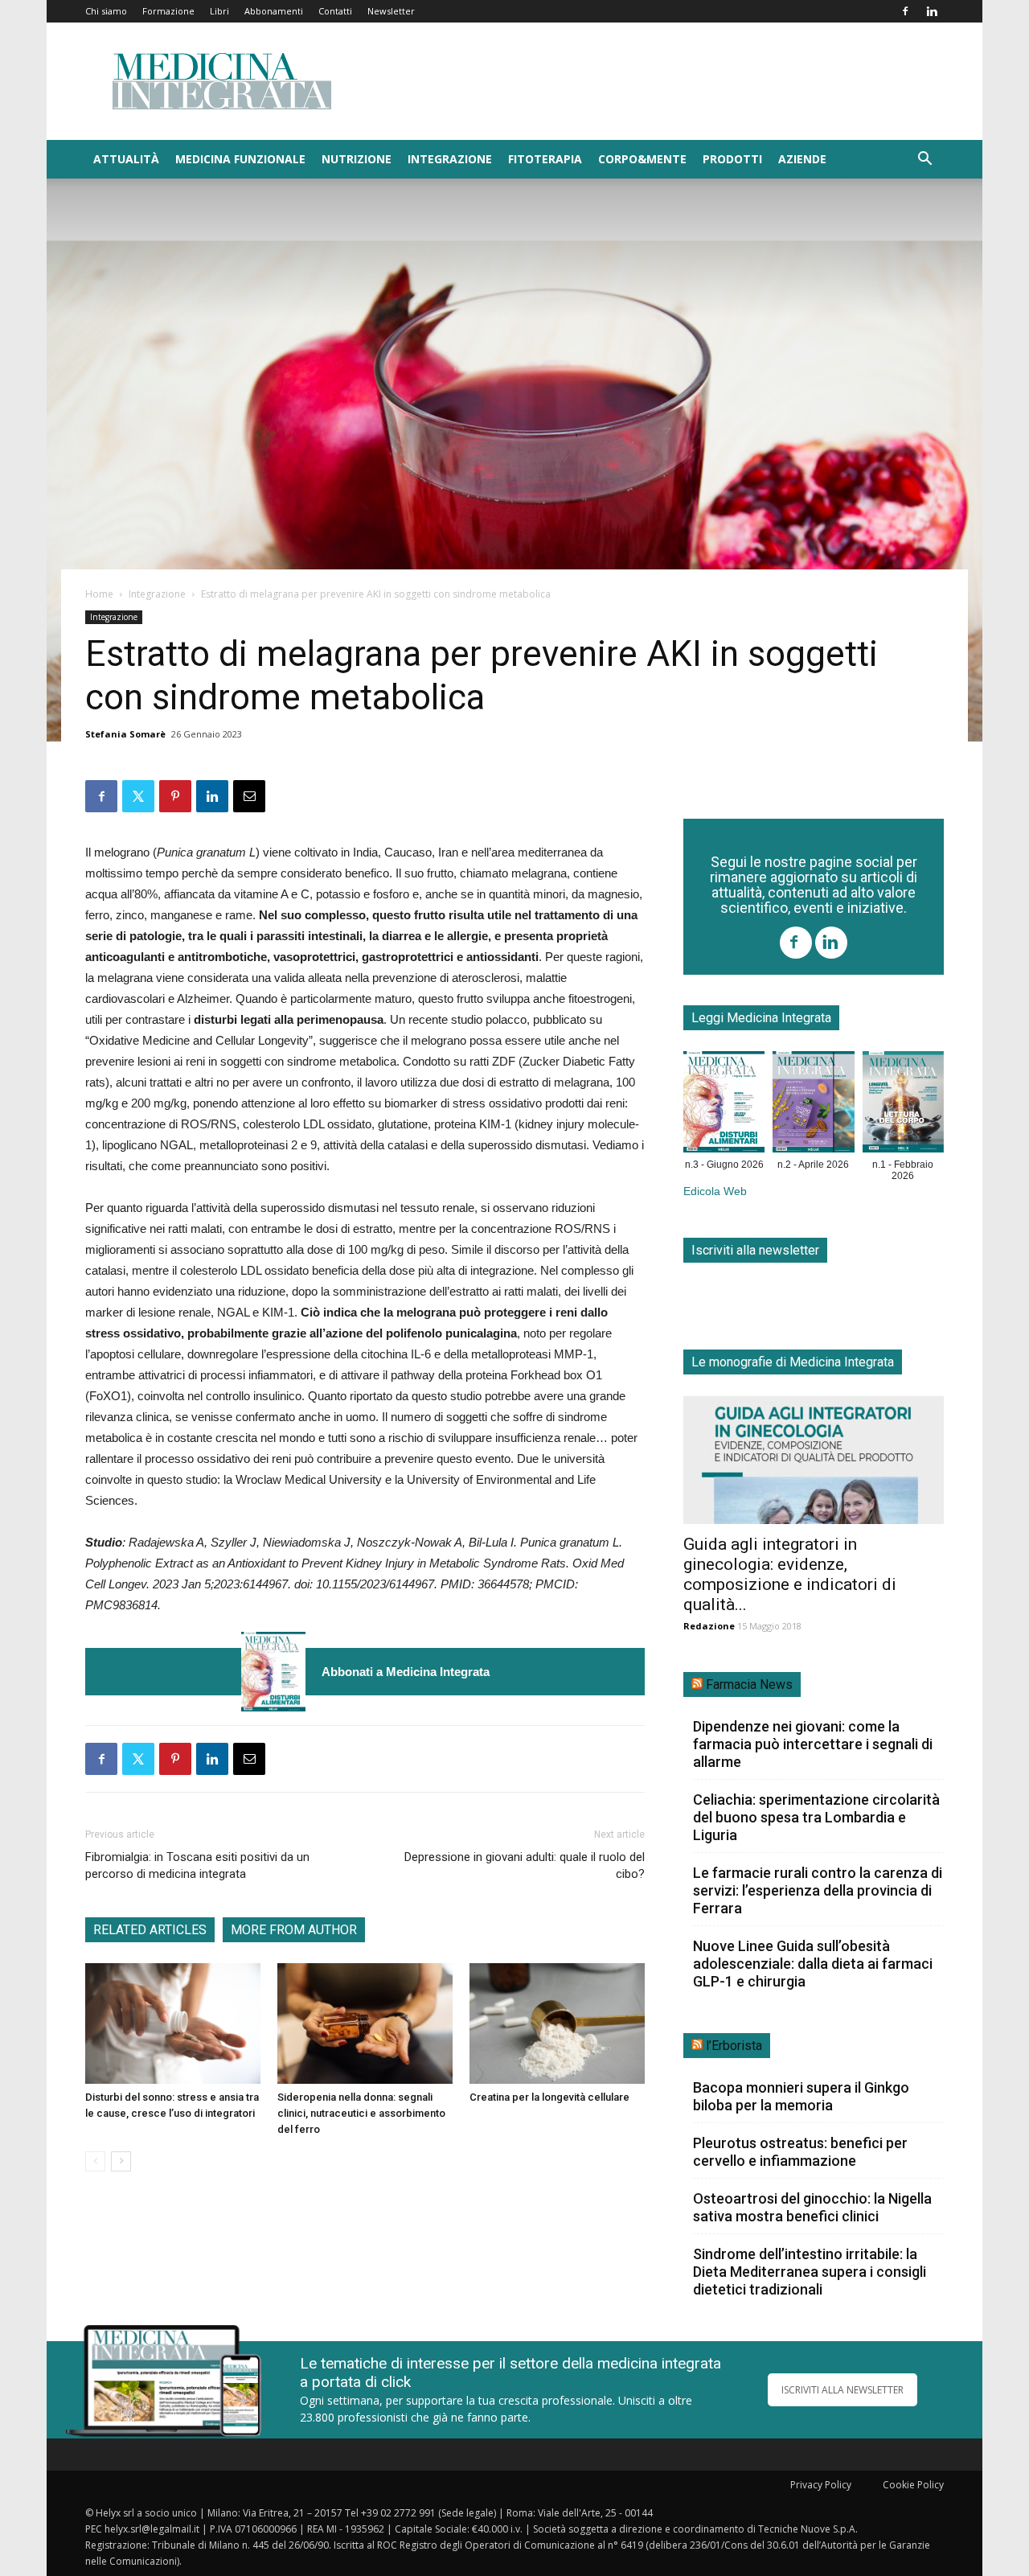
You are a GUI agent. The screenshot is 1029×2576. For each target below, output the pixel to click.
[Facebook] (905, 11)
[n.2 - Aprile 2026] (813, 1105)
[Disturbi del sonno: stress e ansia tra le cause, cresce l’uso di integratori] (173, 2023)
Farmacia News (749, 1684)
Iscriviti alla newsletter (755, 1250)
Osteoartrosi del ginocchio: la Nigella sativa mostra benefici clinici (812, 2207)
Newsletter (391, 11)
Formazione (168, 11)
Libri (219, 11)
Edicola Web (715, 1191)
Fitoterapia (545, 159)
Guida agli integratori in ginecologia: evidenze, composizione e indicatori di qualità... (790, 1574)
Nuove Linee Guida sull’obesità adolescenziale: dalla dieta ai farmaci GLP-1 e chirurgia (813, 1964)
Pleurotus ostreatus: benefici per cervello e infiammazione (800, 2152)
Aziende (802, 159)
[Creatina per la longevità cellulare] (557, 2023)
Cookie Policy (913, 2485)
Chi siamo (106, 11)
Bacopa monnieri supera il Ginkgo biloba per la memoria (801, 2096)
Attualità (126, 159)
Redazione (709, 1626)
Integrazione (450, 159)
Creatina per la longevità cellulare (549, 2097)
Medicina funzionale (240, 159)
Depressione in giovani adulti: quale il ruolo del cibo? (525, 1865)
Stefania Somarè (125, 734)
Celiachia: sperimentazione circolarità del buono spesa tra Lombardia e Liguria (816, 1817)
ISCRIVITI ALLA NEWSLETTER (842, 2390)
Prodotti (732, 159)
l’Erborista (734, 2046)
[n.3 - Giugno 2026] (273, 1672)
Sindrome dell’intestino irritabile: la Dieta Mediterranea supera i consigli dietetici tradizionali (810, 2272)
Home (99, 594)
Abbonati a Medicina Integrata (406, 1672)
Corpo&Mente (642, 159)
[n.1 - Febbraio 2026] (903, 1105)
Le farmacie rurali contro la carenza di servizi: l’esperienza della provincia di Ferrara (818, 1890)
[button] (924, 160)
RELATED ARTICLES (150, 1930)
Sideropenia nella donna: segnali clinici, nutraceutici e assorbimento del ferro (361, 2113)
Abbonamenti (274, 11)
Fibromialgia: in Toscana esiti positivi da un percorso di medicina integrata (197, 1865)
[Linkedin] (932, 11)
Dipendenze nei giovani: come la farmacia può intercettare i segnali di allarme (813, 1744)
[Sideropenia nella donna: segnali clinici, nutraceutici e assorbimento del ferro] (365, 2023)
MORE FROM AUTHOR (294, 1930)
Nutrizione (357, 159)
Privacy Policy (821, 2485)
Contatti (335, 11)
